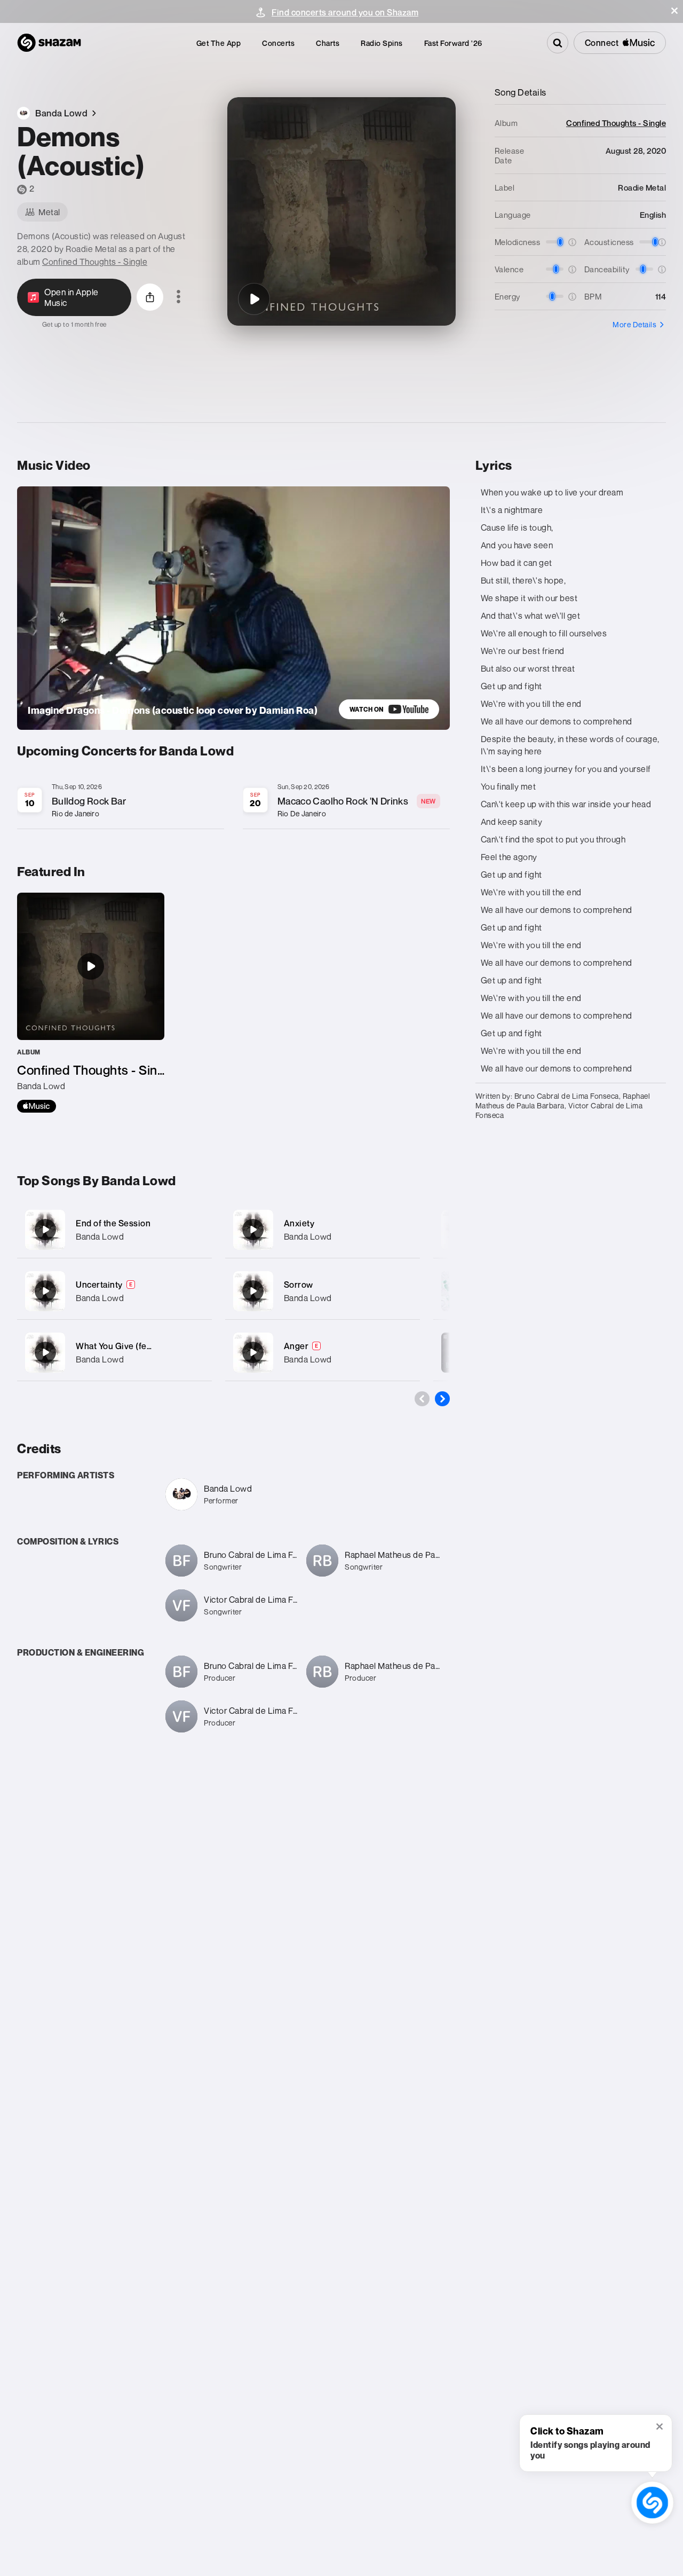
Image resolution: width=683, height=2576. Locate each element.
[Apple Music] (37, 1106)
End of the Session (113, 1223)
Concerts (278, 43)
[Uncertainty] (114, 1291)
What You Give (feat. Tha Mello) (137, 1346)
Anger (296, 1346)
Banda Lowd (100, 1236)
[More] (197, 1230)
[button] (674, 11)
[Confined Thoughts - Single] (91, 1003)
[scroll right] (442, 1399)
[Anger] (323, 1353)
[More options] (178, 297)
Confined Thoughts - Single (95, 262)
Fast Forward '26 (453, 43)
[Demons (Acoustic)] (254, 299)
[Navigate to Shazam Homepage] (49, 43)
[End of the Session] (114, 1230)
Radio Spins (382, 43)
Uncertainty (99, 1285)
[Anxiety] (323, 1230)
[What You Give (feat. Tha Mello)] (114, 1353)
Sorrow (299, 1285)
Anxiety (299, 1223)
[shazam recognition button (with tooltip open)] (652, 2503)
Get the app (219, 43)
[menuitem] (219, 43)
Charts (328, 43)
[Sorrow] (323, 1291)
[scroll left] (422, 1399)
